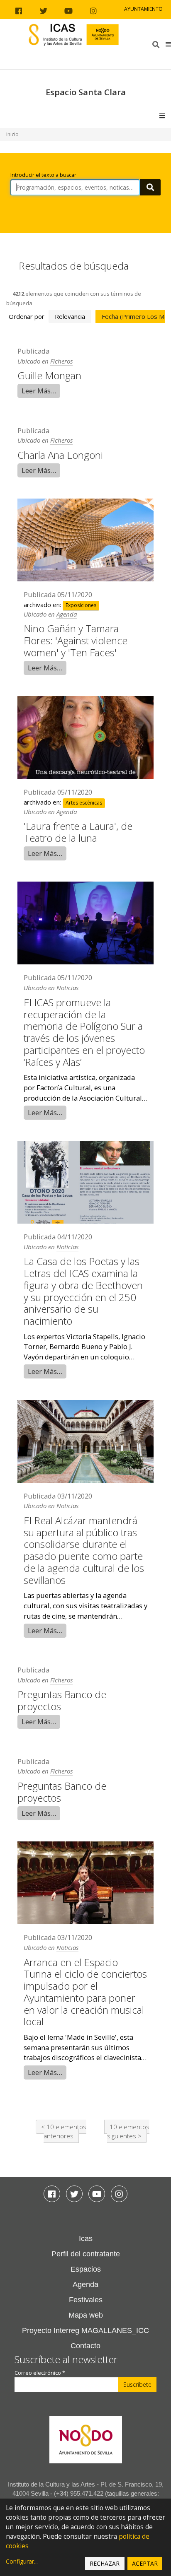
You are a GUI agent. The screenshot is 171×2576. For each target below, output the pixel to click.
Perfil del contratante (86, 2254)
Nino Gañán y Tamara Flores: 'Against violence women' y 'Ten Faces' (76, 640)
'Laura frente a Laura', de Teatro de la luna (78, 832)
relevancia (70, 316)
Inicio (12, 134)
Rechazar (105, 2563)
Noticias (67, 988)
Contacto (85, 2346)
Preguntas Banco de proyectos (62, 1700)
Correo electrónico (40, 2373)
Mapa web (86, 2315)
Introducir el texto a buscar (43, 175)
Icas (86, 2239)
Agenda (67, 614)
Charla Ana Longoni (60, 455)
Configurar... (22, 2561)
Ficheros (61, 361)
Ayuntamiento (143, 9)
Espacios (86, 2269)
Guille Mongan (49, 375)
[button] (168, 44)
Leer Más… (39, 391)
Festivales (86, 2300)
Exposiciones (81, 605)
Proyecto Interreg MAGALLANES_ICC (85, 2330)
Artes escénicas (84, 803)
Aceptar (145, 2563)
